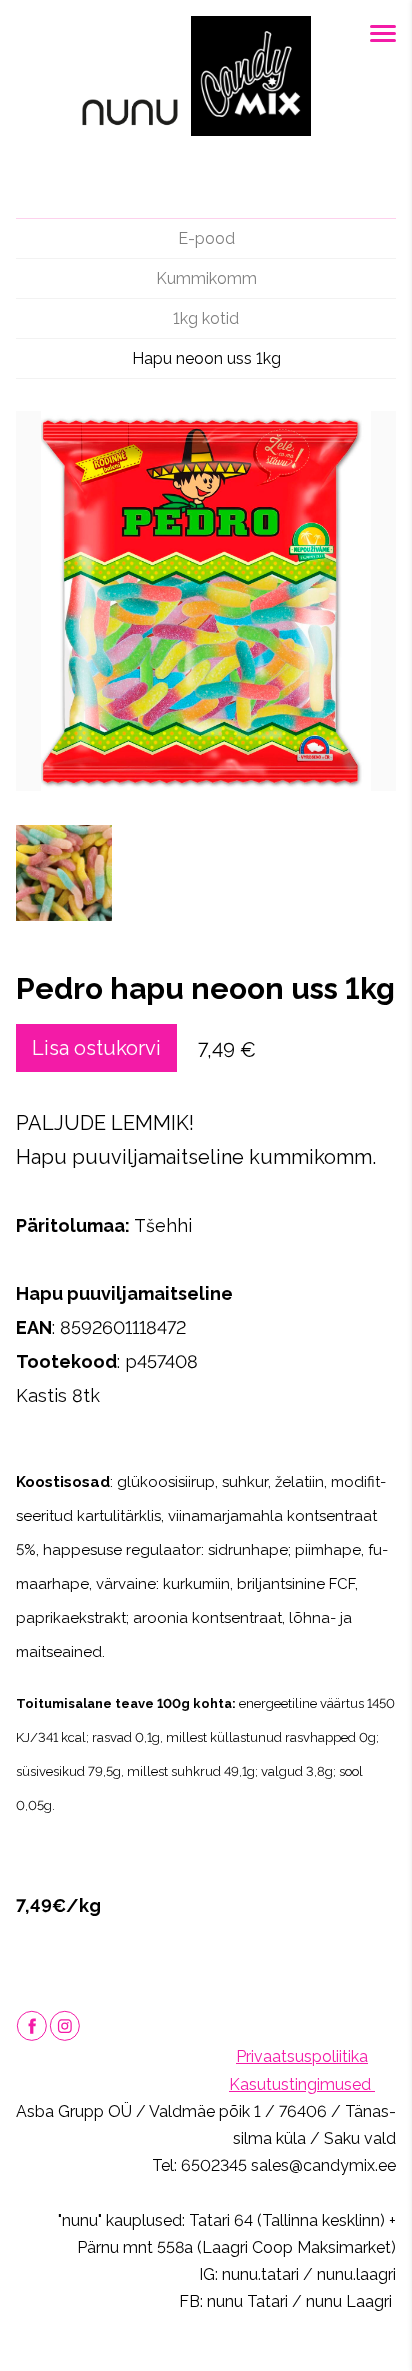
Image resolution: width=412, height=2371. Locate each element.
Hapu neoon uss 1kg (206, 358)
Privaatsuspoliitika (302, 2056)
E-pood (206, 238)
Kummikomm (206, 278)
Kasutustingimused (302, 2084)
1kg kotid (206, 318)
